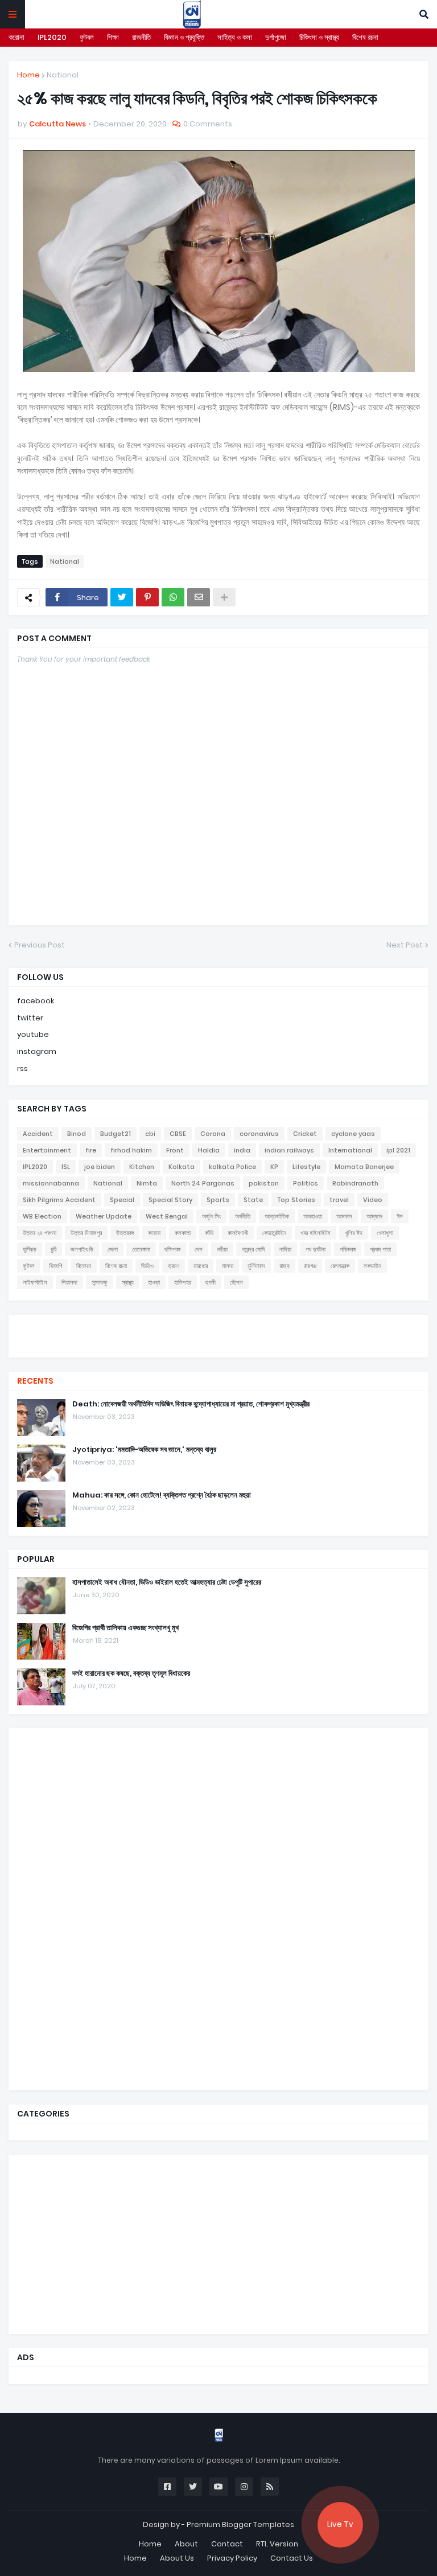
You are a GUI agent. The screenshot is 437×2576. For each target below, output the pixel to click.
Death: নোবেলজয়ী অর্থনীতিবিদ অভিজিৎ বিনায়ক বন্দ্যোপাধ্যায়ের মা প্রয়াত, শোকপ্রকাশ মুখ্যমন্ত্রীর (191, 1404)
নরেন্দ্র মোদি (253, 1249)
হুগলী (211, 1282)
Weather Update (104, 1216)
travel (339, 1200)
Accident (38, 1134)
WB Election (42, 1216)
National (63, 75)
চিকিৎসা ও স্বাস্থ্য (319, 37)
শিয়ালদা (69, 1282)
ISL (66, 1167)
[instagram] (218, 1340)
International (350, 1150)
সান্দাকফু (100, 1282)
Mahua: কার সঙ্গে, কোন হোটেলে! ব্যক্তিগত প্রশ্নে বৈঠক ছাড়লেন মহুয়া (162, 1495)
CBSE (178, 1134)
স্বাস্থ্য (128, 1282)
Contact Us (292, 2558)
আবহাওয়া (313, 1216)
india (242, 1150)
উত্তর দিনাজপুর (86, 1233)
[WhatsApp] (173, 597)
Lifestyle (306, 1167)
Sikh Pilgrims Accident (59, 1200)
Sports (218, 1200)
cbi (150, 1134)
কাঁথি (209, 1233)
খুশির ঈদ (354, 1233)
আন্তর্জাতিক (277, 1216)
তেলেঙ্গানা (141, 1249)
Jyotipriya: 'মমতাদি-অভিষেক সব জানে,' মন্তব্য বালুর (144, 1450)
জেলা (113, 1249)
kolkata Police (232, 1167)
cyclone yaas (353, 1134)
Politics (306, 1183)
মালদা (228, 1266)
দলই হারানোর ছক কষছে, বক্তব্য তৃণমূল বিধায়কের (131, 1673)
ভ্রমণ (174, 1266)
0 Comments (208, 124)
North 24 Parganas (203, 1183)
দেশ (199, 1249)
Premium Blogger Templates (240, 2524)
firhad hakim (131, 1150)
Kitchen (142, 1167)
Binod (77, 1134)
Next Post (405, 945)
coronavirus (259, 1134)
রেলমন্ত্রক (340, 1266)
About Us (177, 2558)
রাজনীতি (141, 37)
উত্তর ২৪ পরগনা (40, 1233)
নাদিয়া (285, 1249)
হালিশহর (183, 1282)
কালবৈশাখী (238, 1233)
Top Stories (296, 1200)
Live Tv (340, 2524)
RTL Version (277, 2544)
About (186, 2544)
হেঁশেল (236, 1282)
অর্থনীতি (243, 1216)
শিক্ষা (113, 37)
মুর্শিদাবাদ (256, 1266)
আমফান (344, 1216)
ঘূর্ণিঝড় (30, 1249)
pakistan (264, 1183)
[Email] (199, 597)
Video (373, 1200)
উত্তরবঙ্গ (125, 1233)
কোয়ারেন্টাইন (274, 1233)
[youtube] (218, 1335)
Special (122, 1200)
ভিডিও (147, 1266)
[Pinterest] (147, 597)
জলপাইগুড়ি (82, 1249)
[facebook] (218, 1325)
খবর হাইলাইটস (316, 1233)
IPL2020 (52, 37)
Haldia (209, 1150)
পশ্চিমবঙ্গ (348, 1249)
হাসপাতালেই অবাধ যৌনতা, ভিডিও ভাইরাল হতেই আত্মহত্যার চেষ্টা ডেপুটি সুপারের (167, 1582)
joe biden (100, 1167)
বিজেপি (55, 1266)
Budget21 (116, 1134)
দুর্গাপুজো (276, 37)
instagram (37, 1051)
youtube (33, 1034)
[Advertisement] (102, 1908)
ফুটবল (87, 37)
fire (91, 1150)
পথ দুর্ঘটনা (316, 1249)
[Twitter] (122, 597)
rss (22, 1068)
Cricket (305, 1134)
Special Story (170, 1200)
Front (175, 1150)
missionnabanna (51, 1183)
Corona (213, 1134)
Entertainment (47, 1150)
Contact (227, 2544)
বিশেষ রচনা (365, 37)
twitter (30, 1018)
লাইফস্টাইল (35, 1282)
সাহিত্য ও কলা (235, 37)
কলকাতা (183, 1233)
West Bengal (167, 1216)
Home (28, 75)
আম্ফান (374, 1216)
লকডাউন (372, 1266)
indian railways (289, 1150)
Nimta (147, 1183)
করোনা (17, 37)
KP (274, 1167)
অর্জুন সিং (211, 1216)
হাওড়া (154, 1282)
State (253, 1200)
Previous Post (40, 945)
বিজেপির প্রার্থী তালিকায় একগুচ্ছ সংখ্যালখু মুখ (125, 1628)
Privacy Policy (232, 2558)
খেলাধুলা (385, 1233)
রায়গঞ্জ (310, 1266)
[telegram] (218, 1346)
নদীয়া (222, 1249)
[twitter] (218, 1329)
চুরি (53, 1249)
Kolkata (182, 1167)
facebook (36, 1001)
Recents (35, 1381)
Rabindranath (355, 1183)
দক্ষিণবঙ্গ (172, 1249)
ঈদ (400, 1216)
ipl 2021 (398, 1150)
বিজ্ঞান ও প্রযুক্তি (184, 37)
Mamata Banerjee (364, 1167)
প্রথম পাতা (380, 1249)
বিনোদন (84, 1266)
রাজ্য (285, 1266)
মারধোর (201, 1266)
